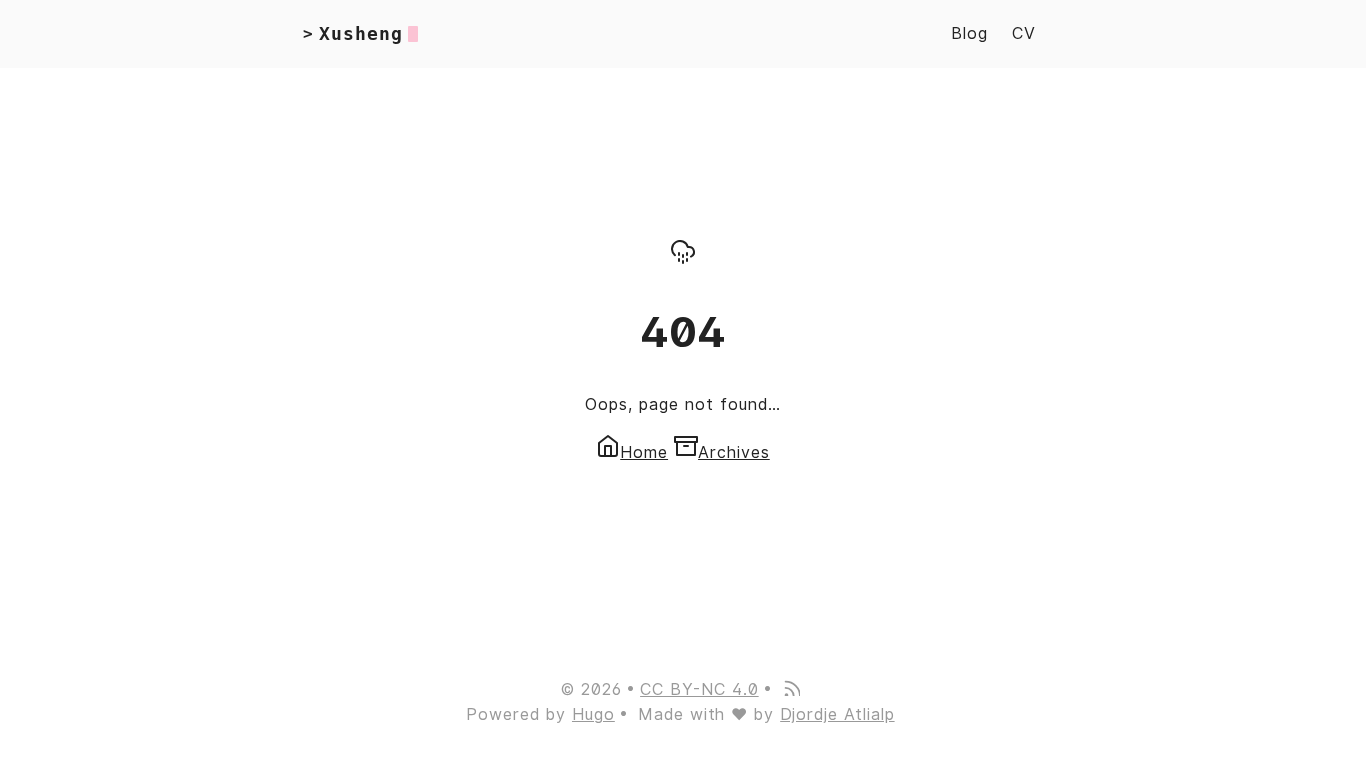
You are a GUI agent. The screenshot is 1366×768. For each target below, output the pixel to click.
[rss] (791, 690)
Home (644, 452)
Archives (734, 452)
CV (1024, 33)
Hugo (593, 714)
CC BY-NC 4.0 (699, 689)
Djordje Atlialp (837, 714)
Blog (969, 33)
